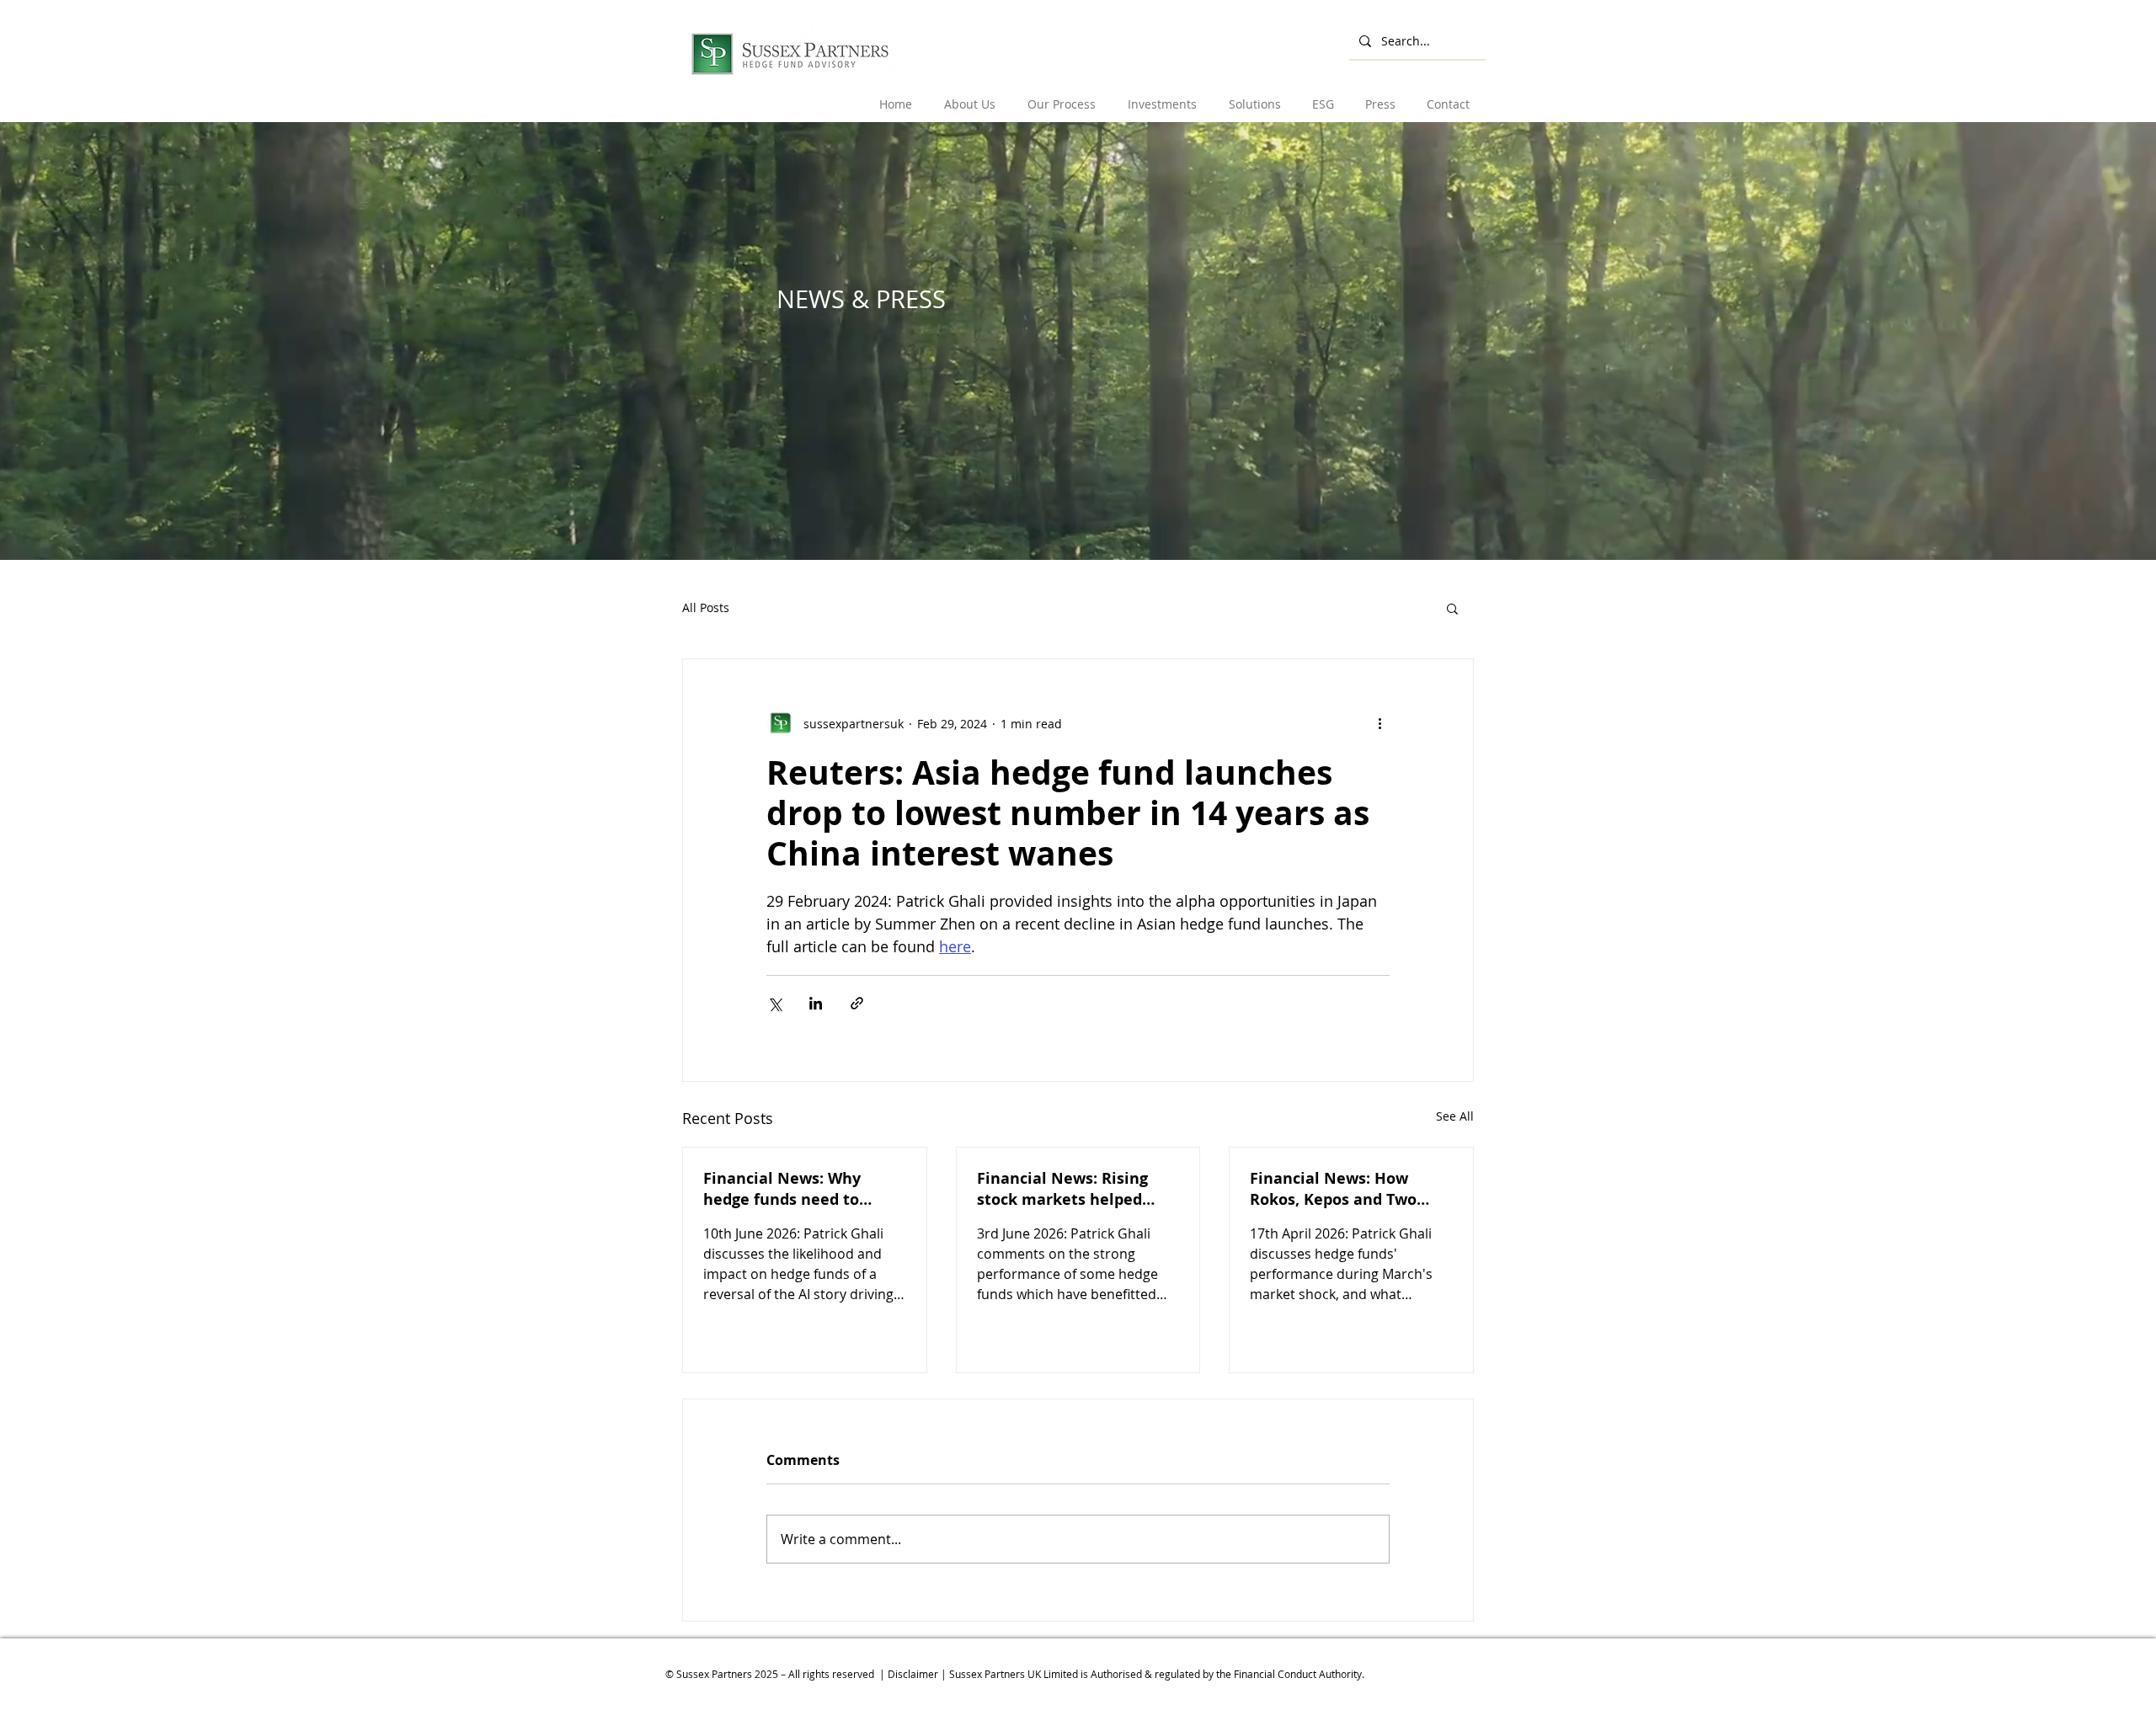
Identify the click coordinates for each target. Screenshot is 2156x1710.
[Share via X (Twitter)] (774, 1003)
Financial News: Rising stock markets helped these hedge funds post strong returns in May (1066, 1189)
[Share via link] (857, 1003)
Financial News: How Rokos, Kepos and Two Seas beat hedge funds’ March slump (1337, 1189)
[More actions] (1380, 723)
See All (1455, 1116)
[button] (971, 96)
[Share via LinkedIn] (816, 1003)
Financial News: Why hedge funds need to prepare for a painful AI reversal (792, 1189)
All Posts (706, 607)
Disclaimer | (918, 1674)
